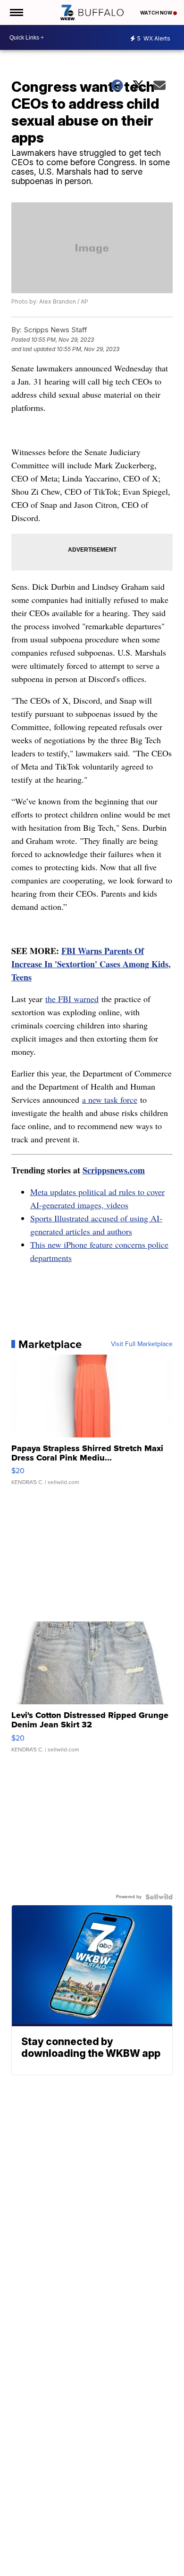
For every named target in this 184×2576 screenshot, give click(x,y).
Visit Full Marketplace (142, 1344)
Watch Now (157, 13)
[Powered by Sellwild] (159, 1897)
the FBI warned (72, 999)
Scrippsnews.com (114, 1170)
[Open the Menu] (16, 12)
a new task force (110, 1099)
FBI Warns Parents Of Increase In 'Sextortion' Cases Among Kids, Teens (91, 964)
